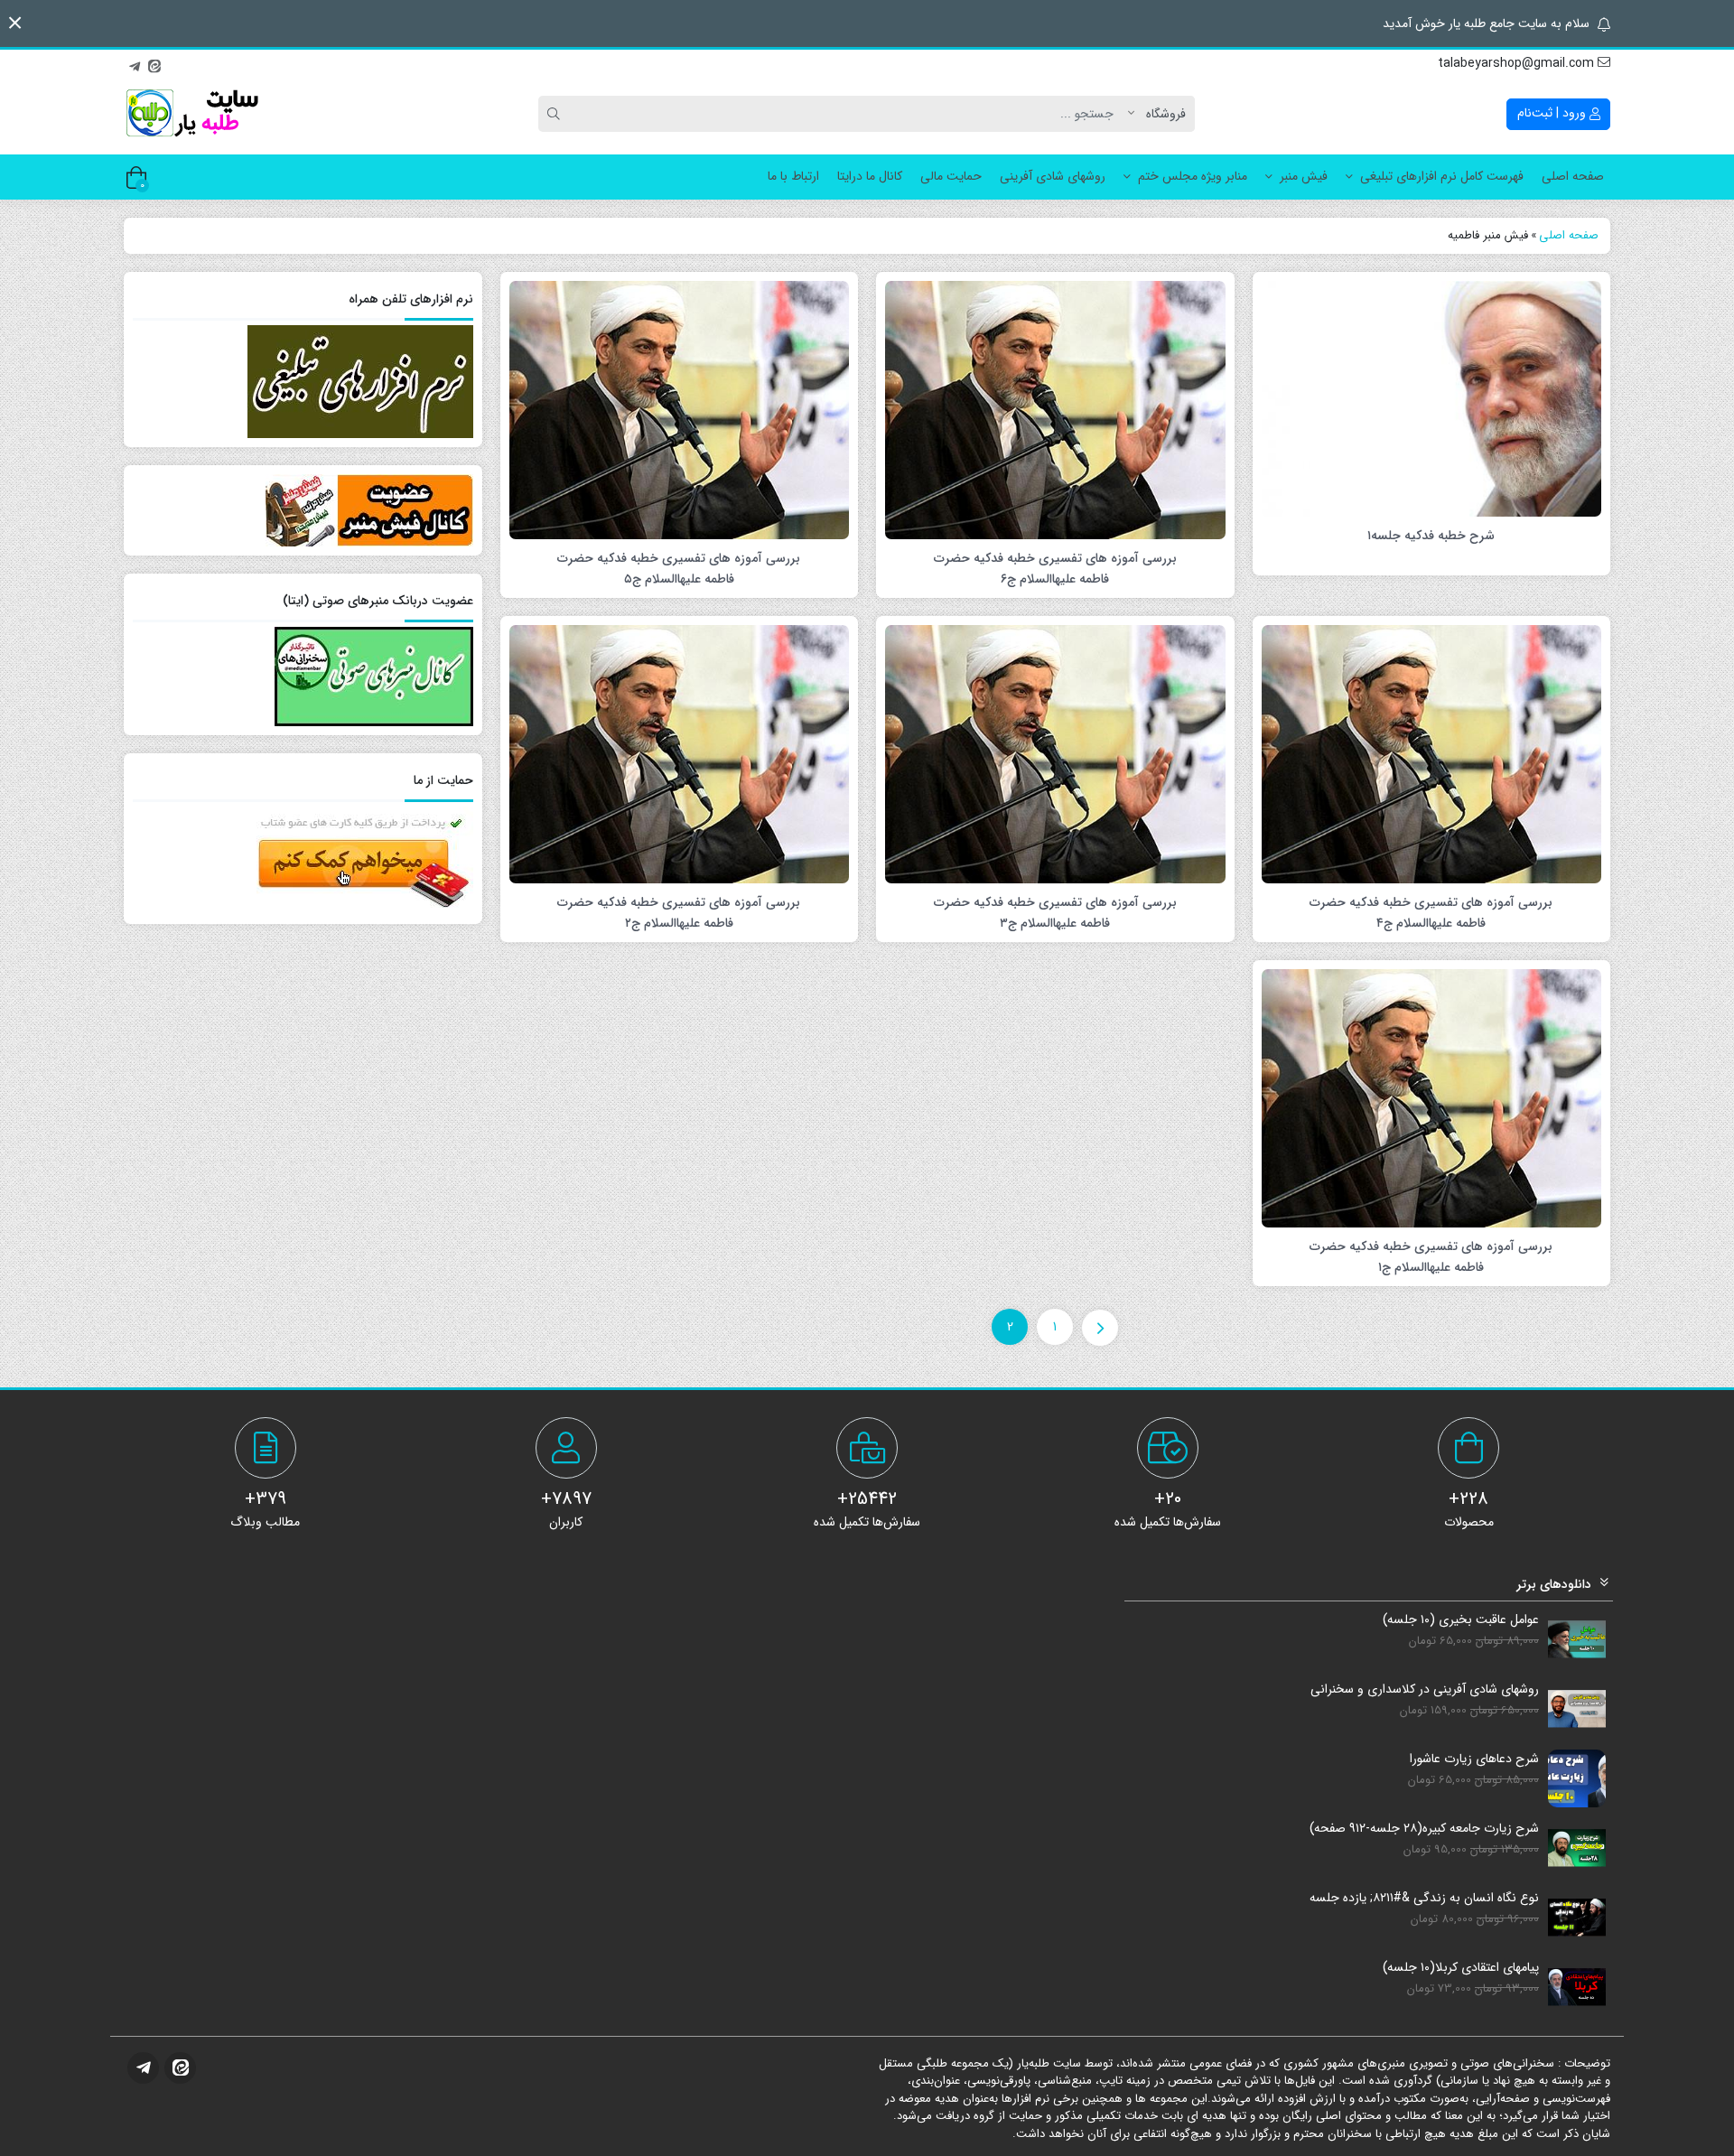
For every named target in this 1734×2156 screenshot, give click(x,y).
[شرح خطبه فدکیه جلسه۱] (1432, 397)
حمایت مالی (951, 176)
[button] (15, 23)
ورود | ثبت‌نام (1553, 113)
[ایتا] (154, 64)
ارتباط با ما (793, 176)
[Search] (556, 114)
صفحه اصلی (1573, 176)
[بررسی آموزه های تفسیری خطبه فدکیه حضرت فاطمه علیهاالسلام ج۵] (680, 409)
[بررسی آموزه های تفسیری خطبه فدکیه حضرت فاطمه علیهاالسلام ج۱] (1432, 1097)
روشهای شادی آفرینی (1053, 176)
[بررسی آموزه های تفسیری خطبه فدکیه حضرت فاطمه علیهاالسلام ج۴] (1432, 753)
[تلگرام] (135, 64)
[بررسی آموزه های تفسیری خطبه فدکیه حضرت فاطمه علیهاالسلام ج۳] (1055, 753)
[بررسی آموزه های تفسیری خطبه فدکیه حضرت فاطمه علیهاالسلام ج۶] (1055, 409)
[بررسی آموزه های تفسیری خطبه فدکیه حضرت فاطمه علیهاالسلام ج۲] (680, 753)
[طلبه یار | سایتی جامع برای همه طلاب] (191, 114)
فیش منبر (1304, 176)
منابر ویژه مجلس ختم (1193, 176)
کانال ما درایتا (870, 176)
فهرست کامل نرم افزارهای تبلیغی (1442, 176)
